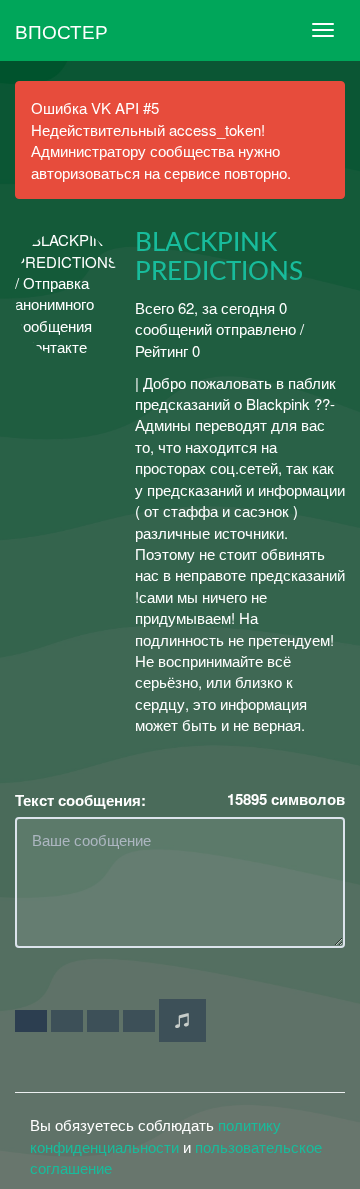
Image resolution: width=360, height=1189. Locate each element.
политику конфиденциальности (155, 1135)
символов (286, 799)
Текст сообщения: (80, 800)
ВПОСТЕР (61, 30)
